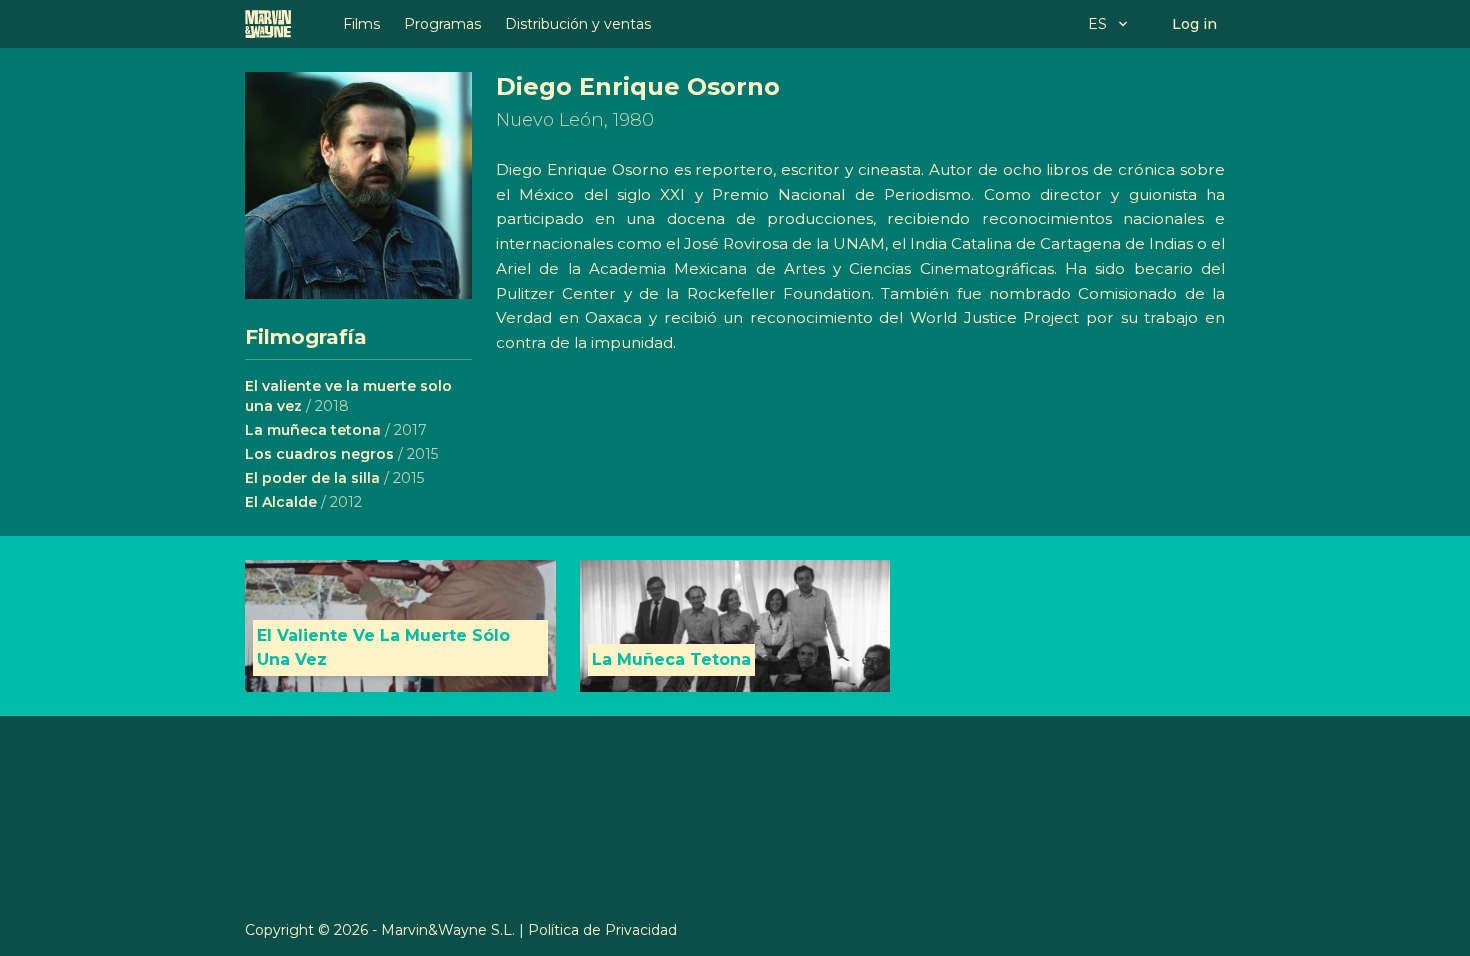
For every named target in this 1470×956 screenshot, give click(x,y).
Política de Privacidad (602, 930)
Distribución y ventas (578, 24)
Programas (442, 24)
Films (361, 24)
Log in (1194, 24)
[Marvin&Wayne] (268, 24)
